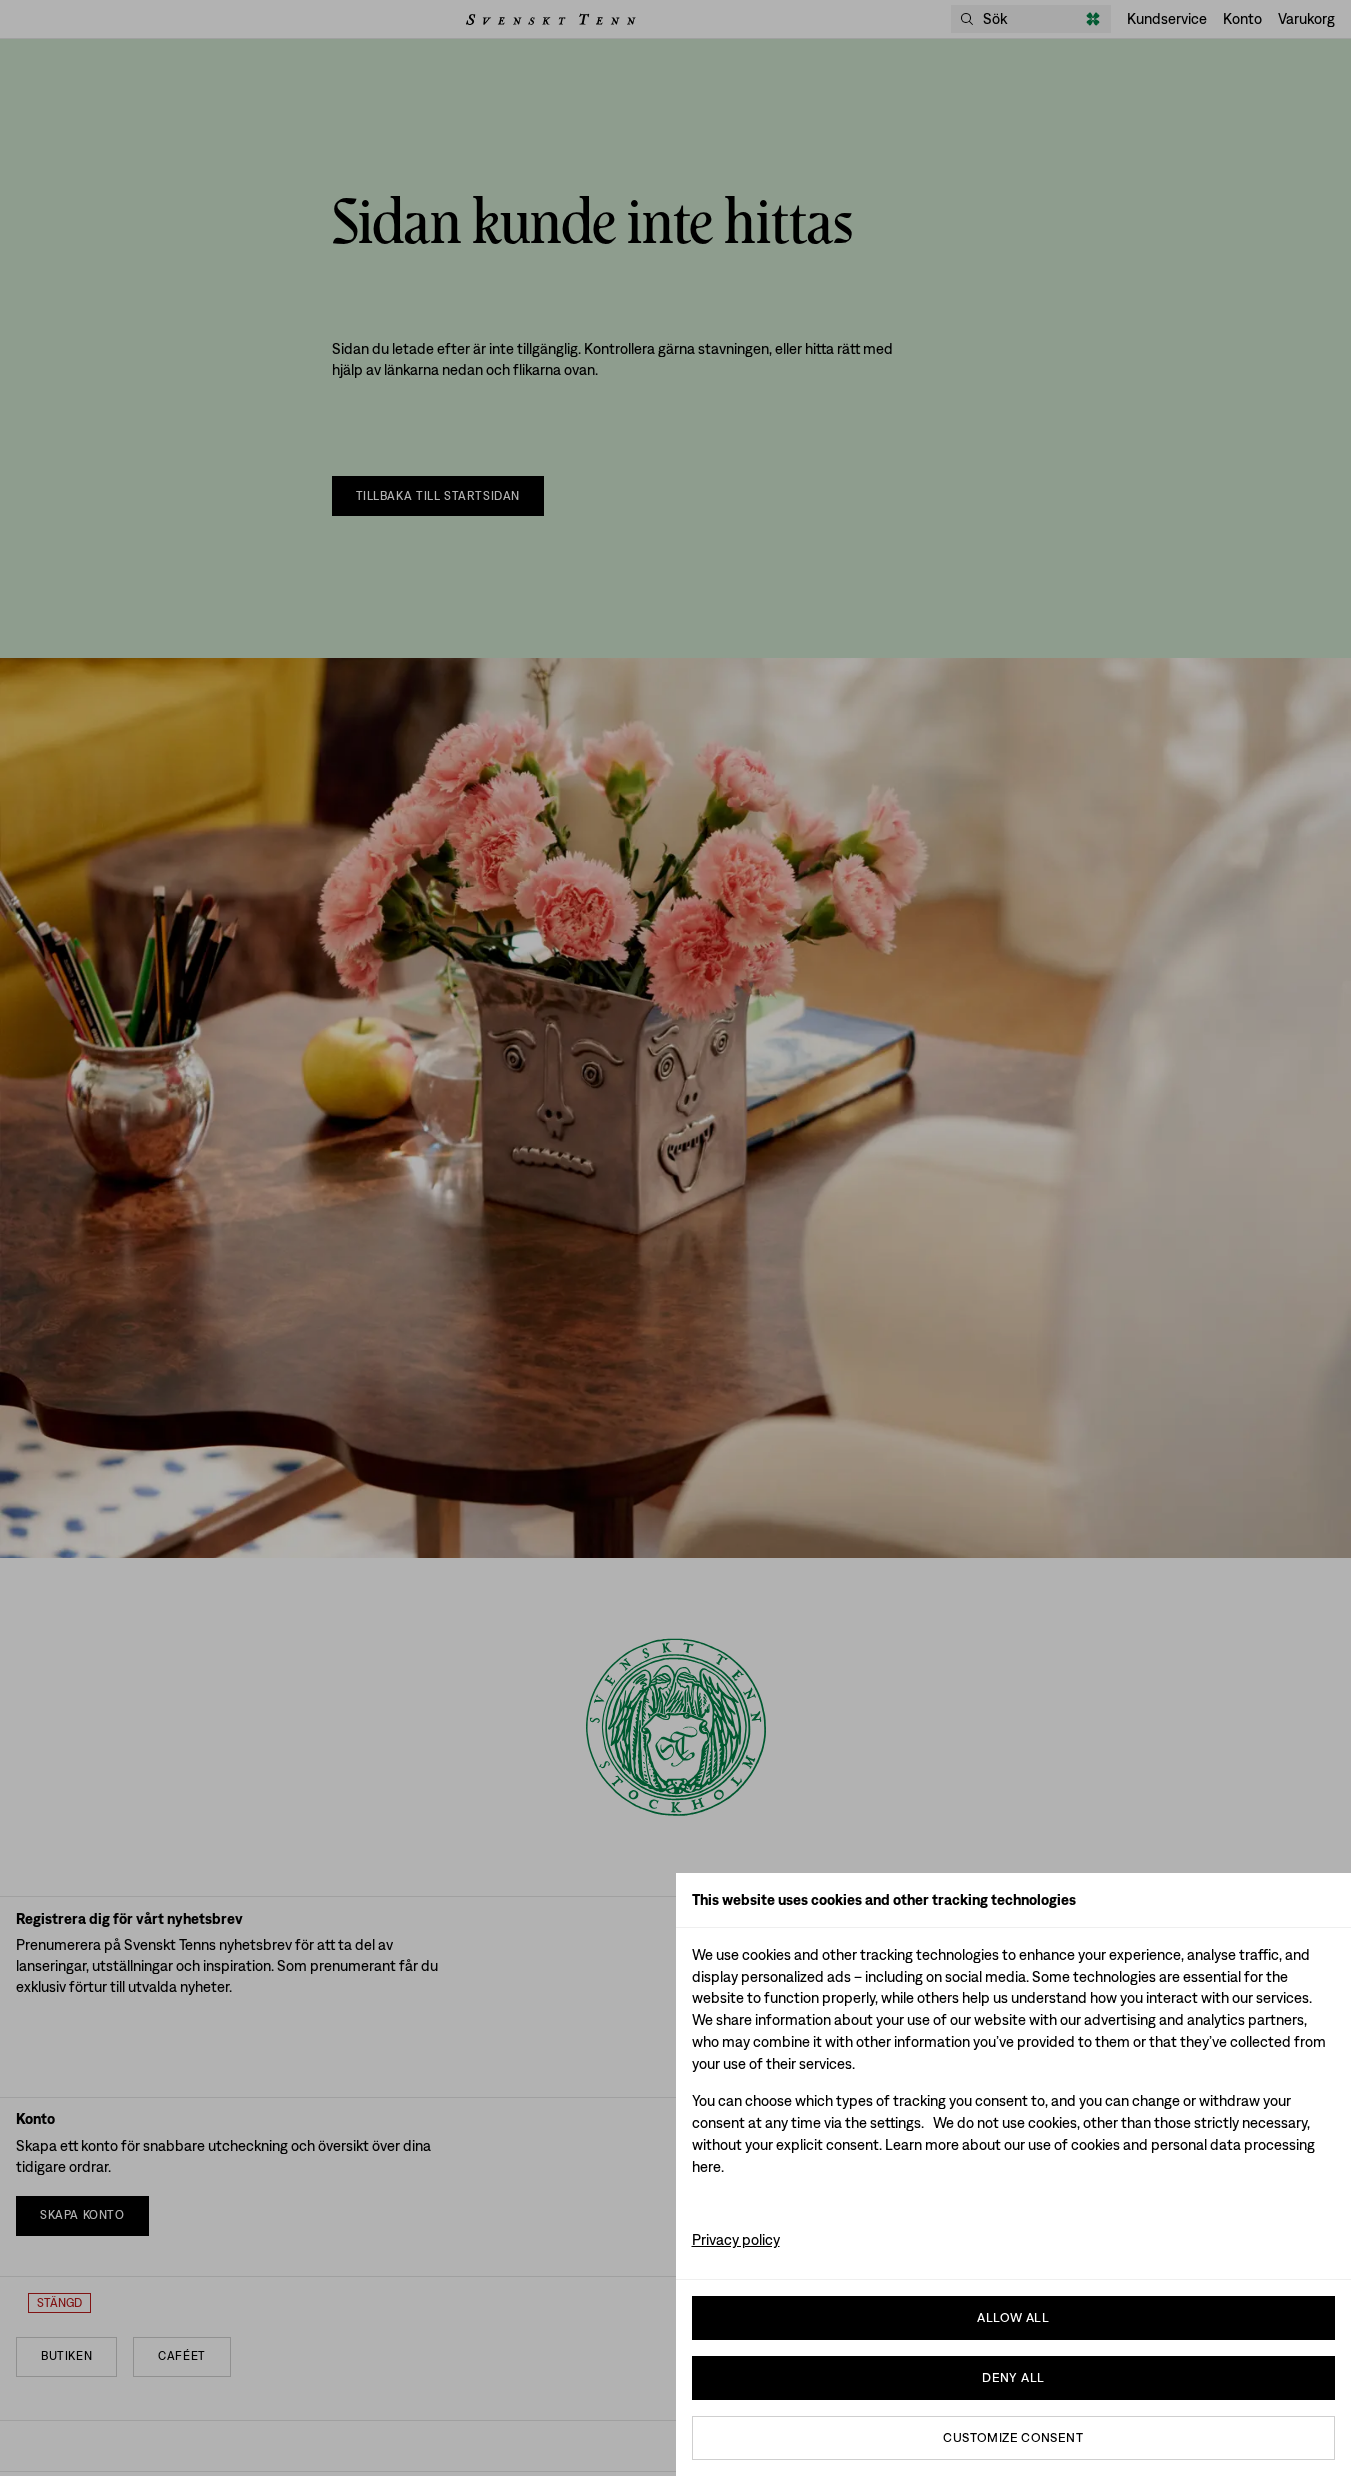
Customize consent (1013, 2437)
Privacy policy (736, 2239)
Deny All (1013, 2377)
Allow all (1013, 2317)
